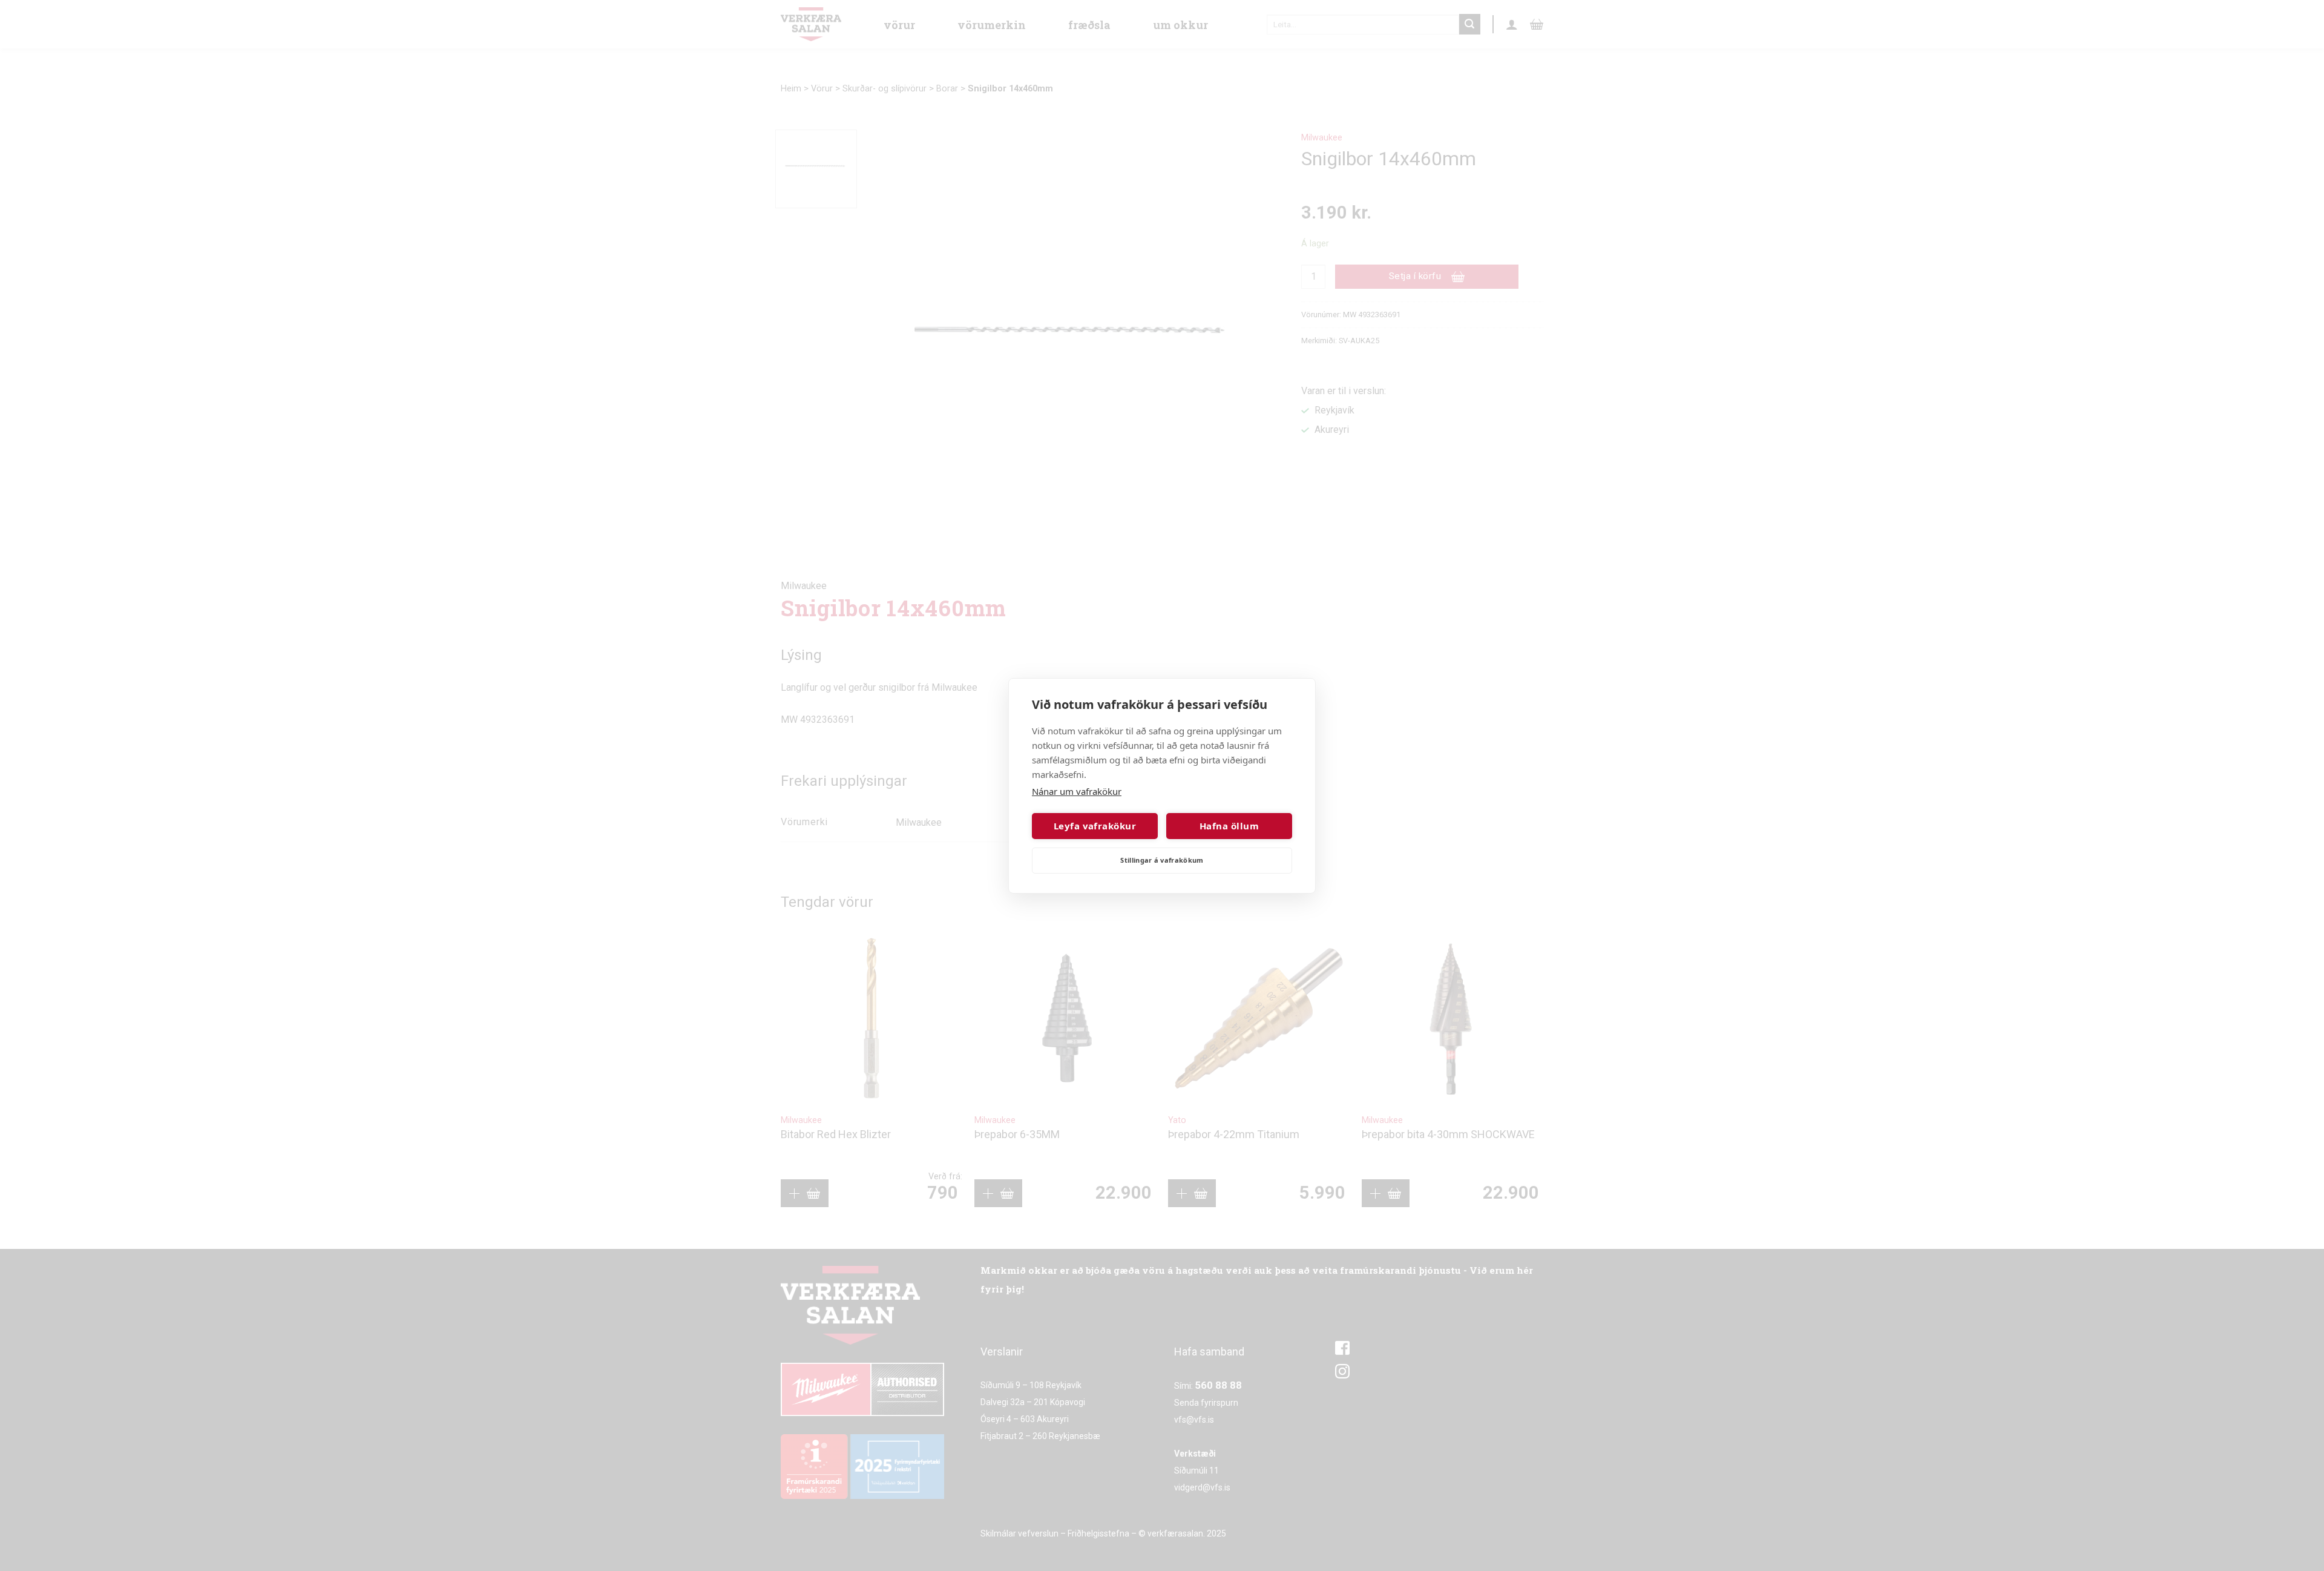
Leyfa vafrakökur (1095, 826)
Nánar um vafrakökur (1077, 791)
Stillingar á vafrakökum (1162, 860)
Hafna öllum (1229, 826)
